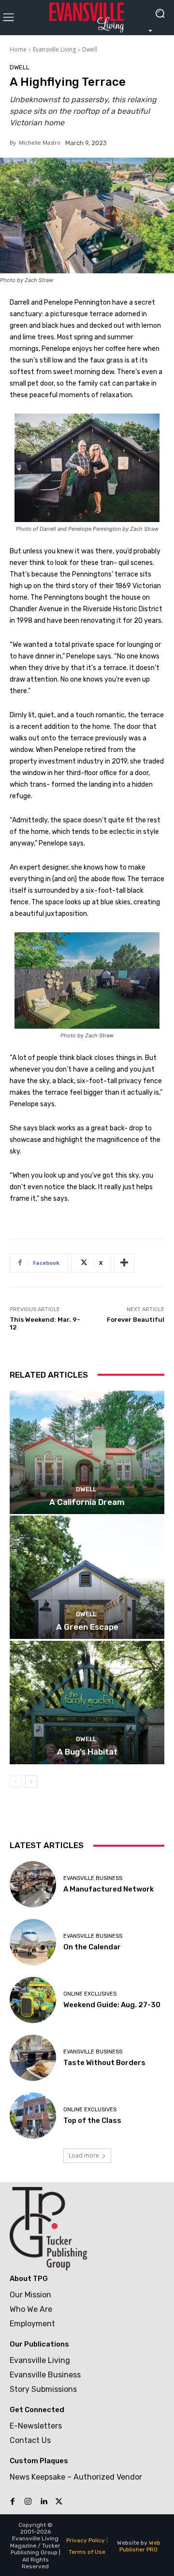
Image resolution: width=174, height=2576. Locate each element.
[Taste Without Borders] (33, 2058)
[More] (124, 1263)
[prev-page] (16, 1782)
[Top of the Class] (33, 2116)
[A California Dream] (87, 1452)
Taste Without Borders (104, 2063)
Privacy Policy (86, 2540)
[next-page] (31, 1782)
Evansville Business (93, 1878)
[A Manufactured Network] (33, 1884)
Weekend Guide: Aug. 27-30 (112, 2005)
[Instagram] (28, 2502)
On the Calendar (92, 1947)
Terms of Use (87, 2552)
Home (18, 49)
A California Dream (87, 1502)
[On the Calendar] (33, 1942)
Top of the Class (92, 2120)
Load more (84, 2155)
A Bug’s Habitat (87, 1752)
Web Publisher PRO (140, 2546)
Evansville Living (54, 49)
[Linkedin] (43, 2502)
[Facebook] (13, 2502)
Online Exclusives (90, 1994)
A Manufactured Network (109, 1889)
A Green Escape (87, 1627)
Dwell (90, 49)
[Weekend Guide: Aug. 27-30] (33, 2000)
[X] (59, 2502)
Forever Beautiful (136, 1320)
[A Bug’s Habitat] (87, 1703)
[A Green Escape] (87, 1577)
